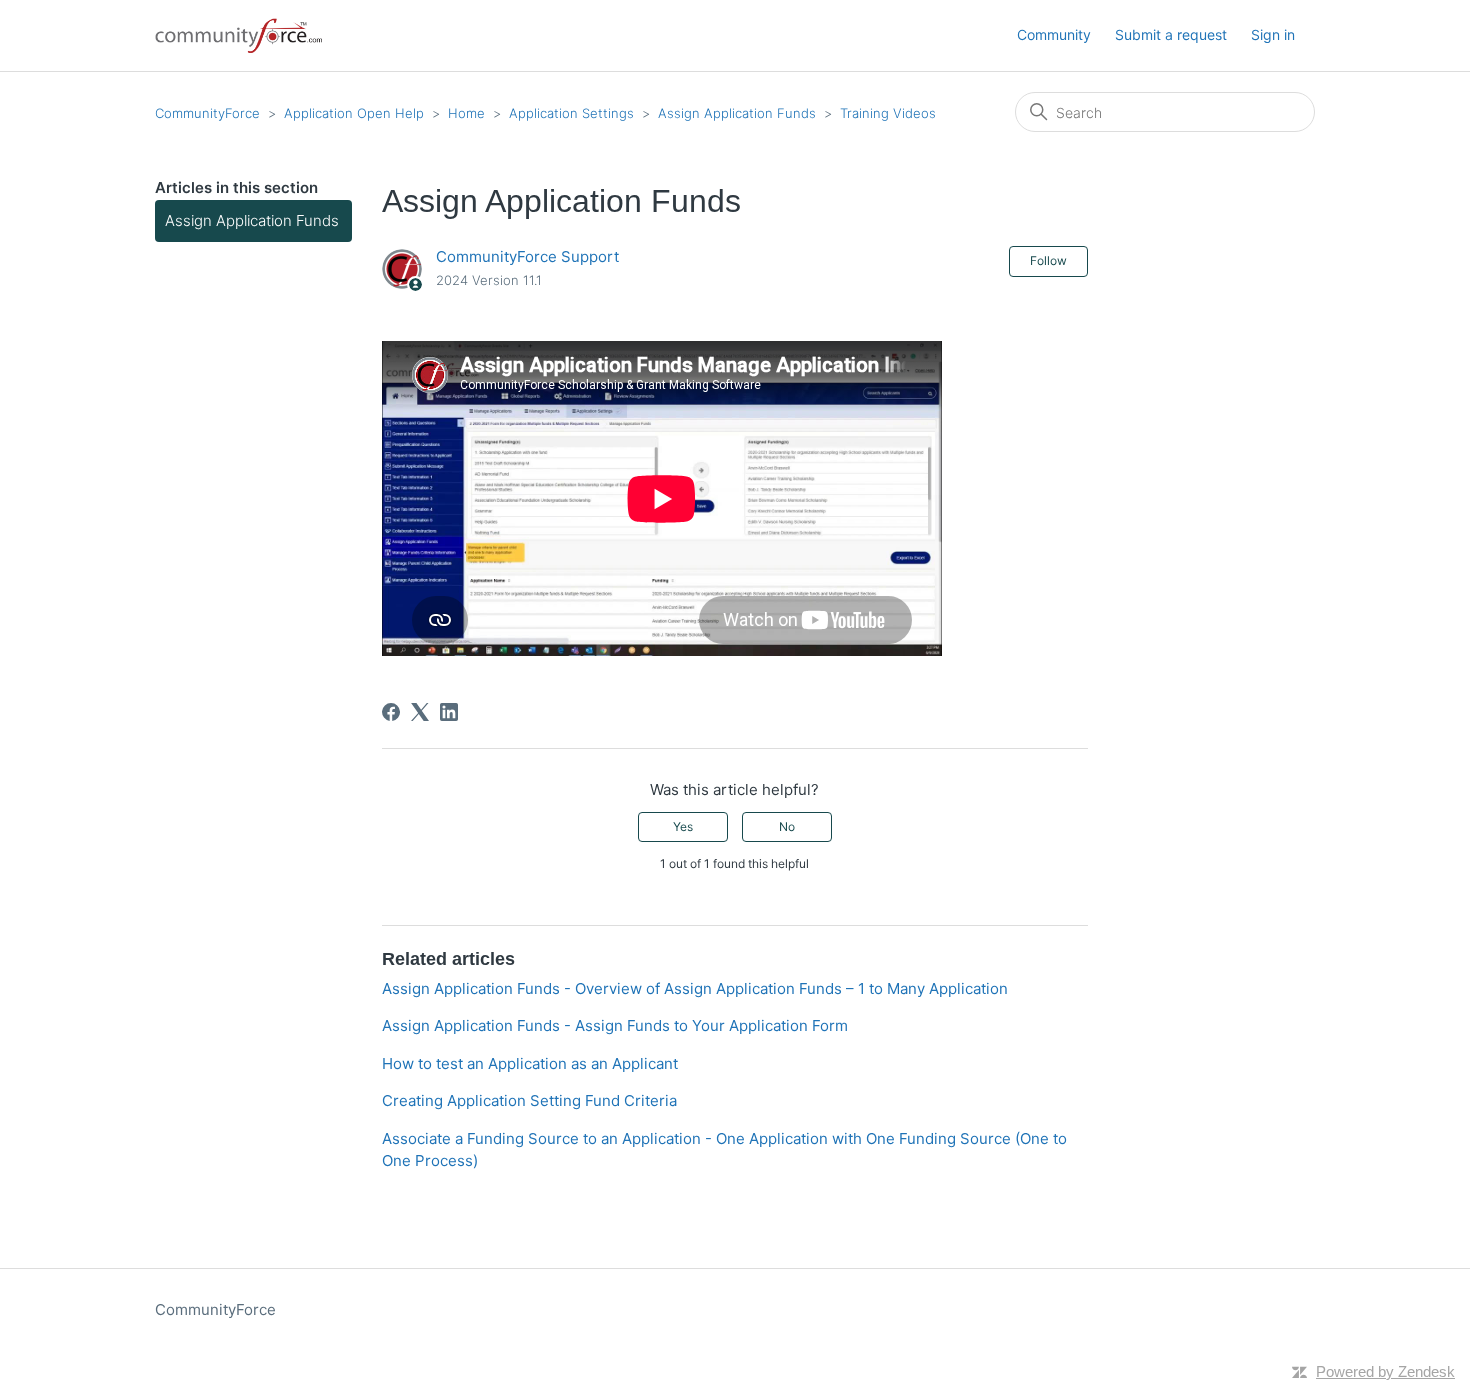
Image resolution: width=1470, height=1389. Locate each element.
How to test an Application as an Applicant (530, 1063)
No (787, 826)
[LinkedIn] (449, 712)
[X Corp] (420, 712)
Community (1054, 34)
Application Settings (571, 113)
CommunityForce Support (527, 256)
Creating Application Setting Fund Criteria (529, 1100)
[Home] (240, 35)
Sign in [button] (1273, 34)
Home (466, 113)
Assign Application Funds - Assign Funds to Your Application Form (615, 1025)
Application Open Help (354, 113)
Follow (1048, 260)
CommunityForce (207, 113)
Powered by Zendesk (1385, 1371)
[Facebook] (391, 712)
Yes (683, 826)
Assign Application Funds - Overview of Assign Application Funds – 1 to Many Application (695, 988)
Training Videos (888, 113)
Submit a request (1171, 34)
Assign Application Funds (737, 113)
